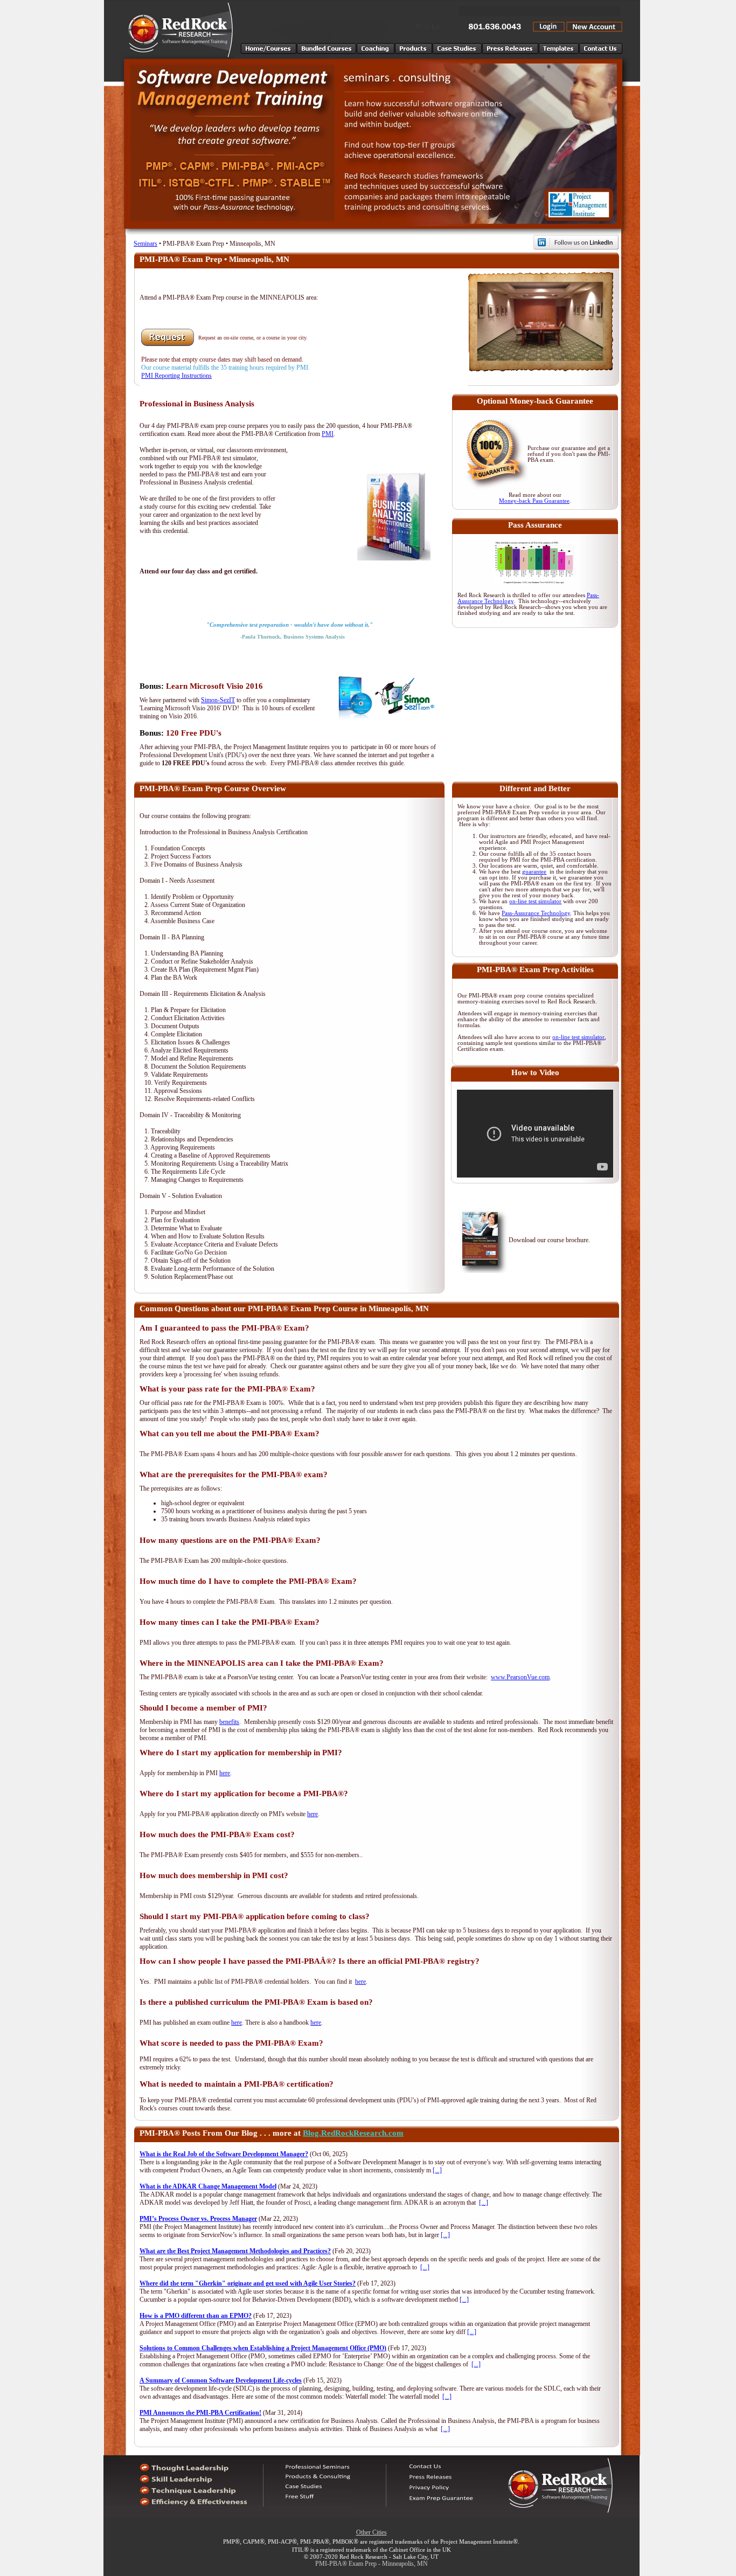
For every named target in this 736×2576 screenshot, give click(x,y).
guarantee (534, 872)
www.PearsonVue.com (520, 1677)
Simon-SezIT (218, 700)
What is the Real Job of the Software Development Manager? (224, 2154)
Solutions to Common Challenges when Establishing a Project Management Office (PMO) (263, 2348)
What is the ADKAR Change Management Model (208, 2186)
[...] (437, 2170)
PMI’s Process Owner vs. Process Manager (198, 2219)
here (225, 1773)
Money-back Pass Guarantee (534, 501)
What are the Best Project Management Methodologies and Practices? (235, 2251)
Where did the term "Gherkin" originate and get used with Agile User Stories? (248, 2283)
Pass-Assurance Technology (536, 913)
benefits (229, 1722)
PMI (328, 434)
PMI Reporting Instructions (176, 376)
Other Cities (372, 2532)
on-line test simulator (535, 901)
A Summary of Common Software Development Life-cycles (221, 2380)
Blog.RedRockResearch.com (353, 2133)
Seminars (145, 244)
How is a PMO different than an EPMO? (196, 2316)
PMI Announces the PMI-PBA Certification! (200, 2413)
